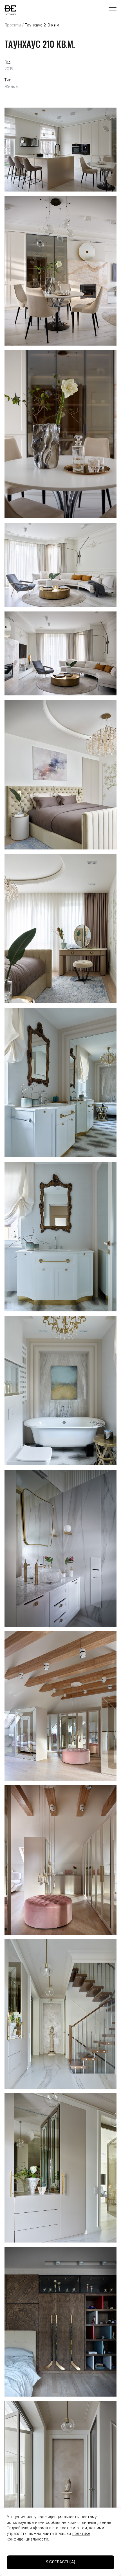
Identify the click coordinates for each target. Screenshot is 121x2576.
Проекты (13, 25)
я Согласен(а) (61, 2562)
